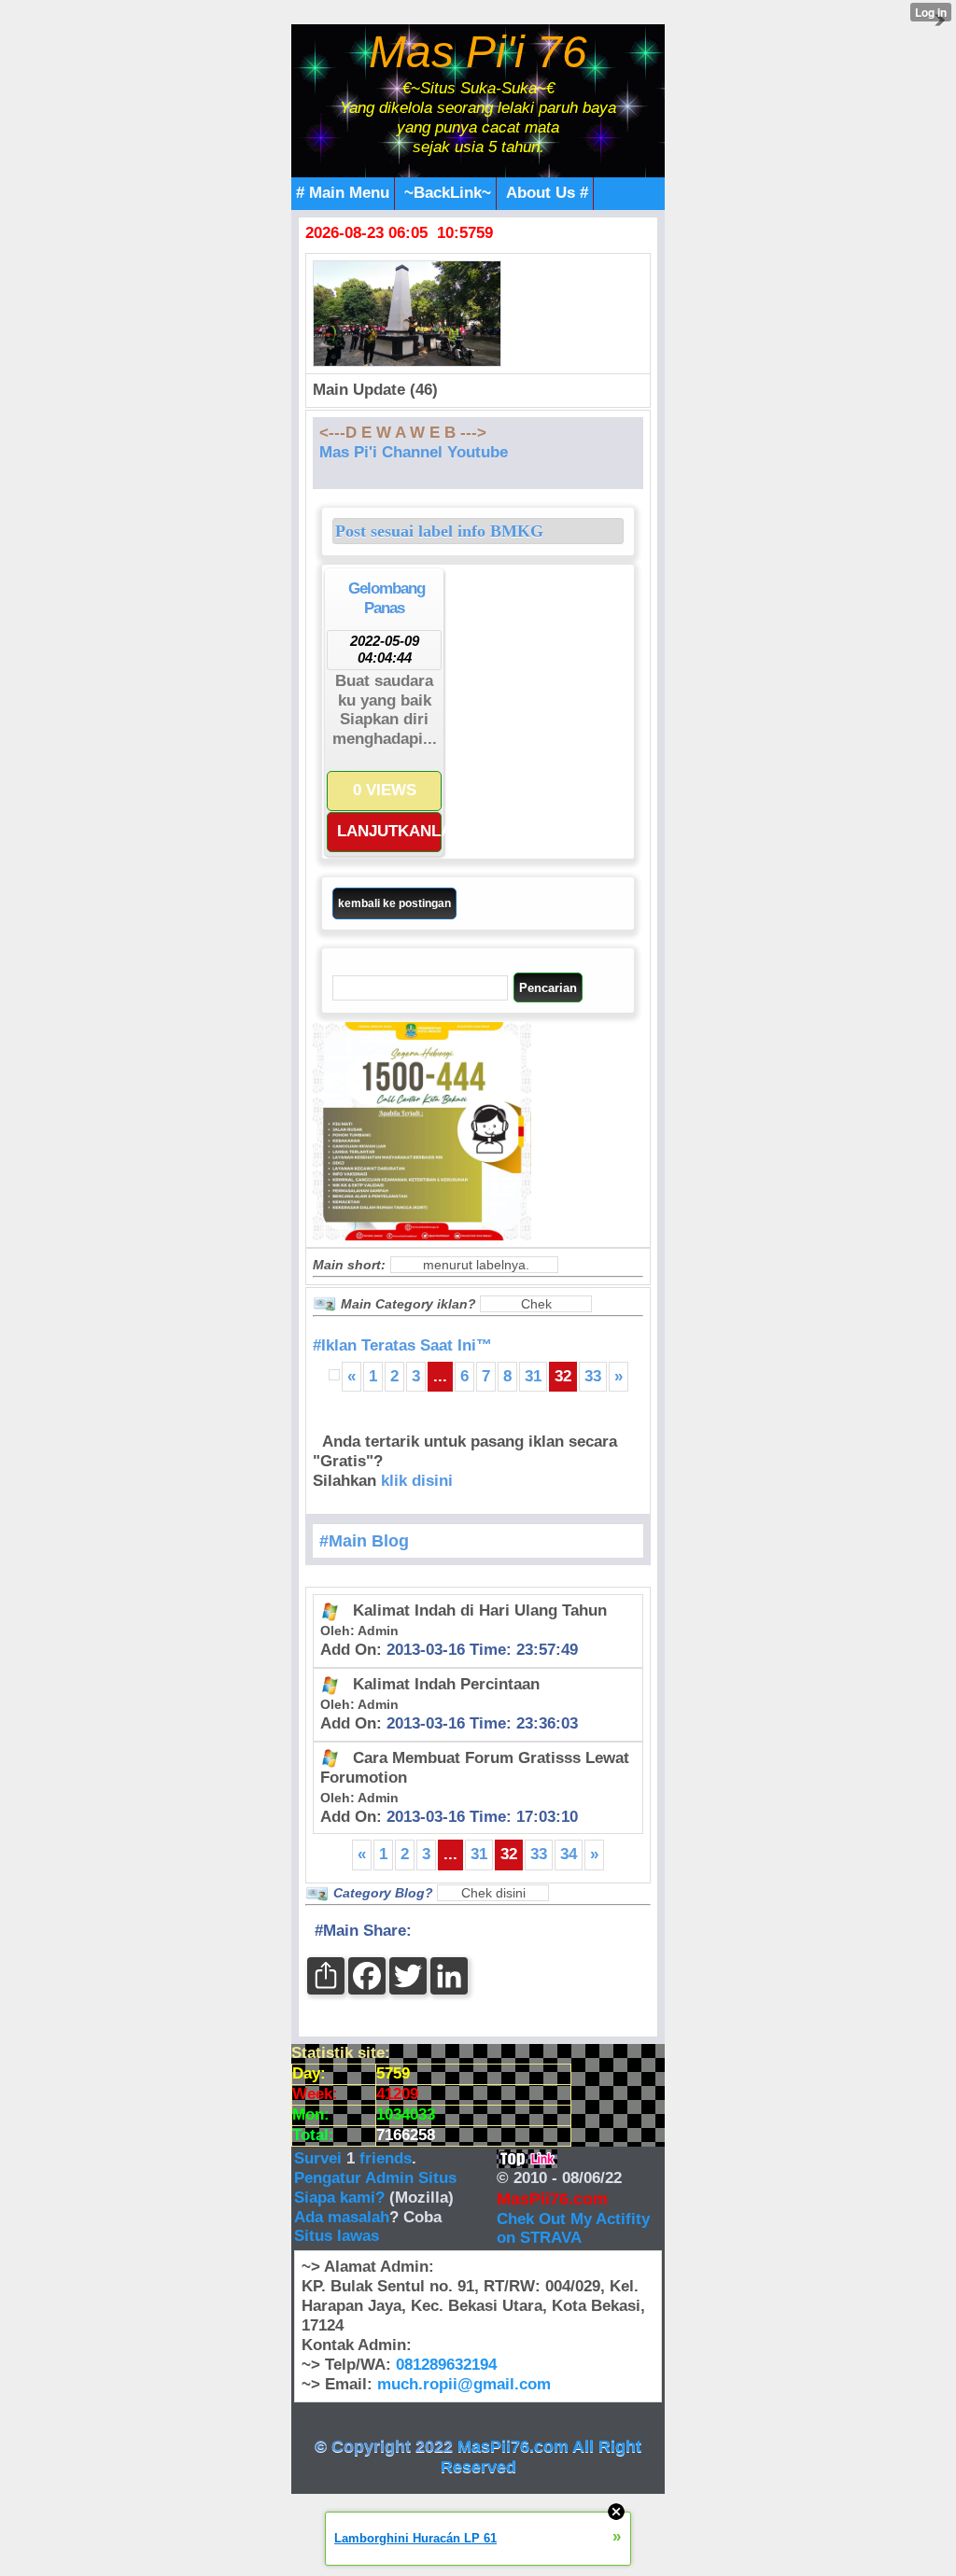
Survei (320, 2158)
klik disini (417, 1481)
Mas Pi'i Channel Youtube (414, 452)
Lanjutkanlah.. (389, 831)
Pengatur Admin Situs (375, 2178)
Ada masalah (342, 2217)
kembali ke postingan (394, 903)
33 (593, 1376)
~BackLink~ (448, 193)
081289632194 (446, 2365)
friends (386, 2158)
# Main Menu (343, 193)
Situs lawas (337, 2236)
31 (533, 1376)
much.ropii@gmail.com (464, 2384)
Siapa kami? (339, 2198)
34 (569, 1854)
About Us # (547, 193)
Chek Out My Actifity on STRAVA (573, 2229)
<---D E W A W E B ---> (403, 433)
